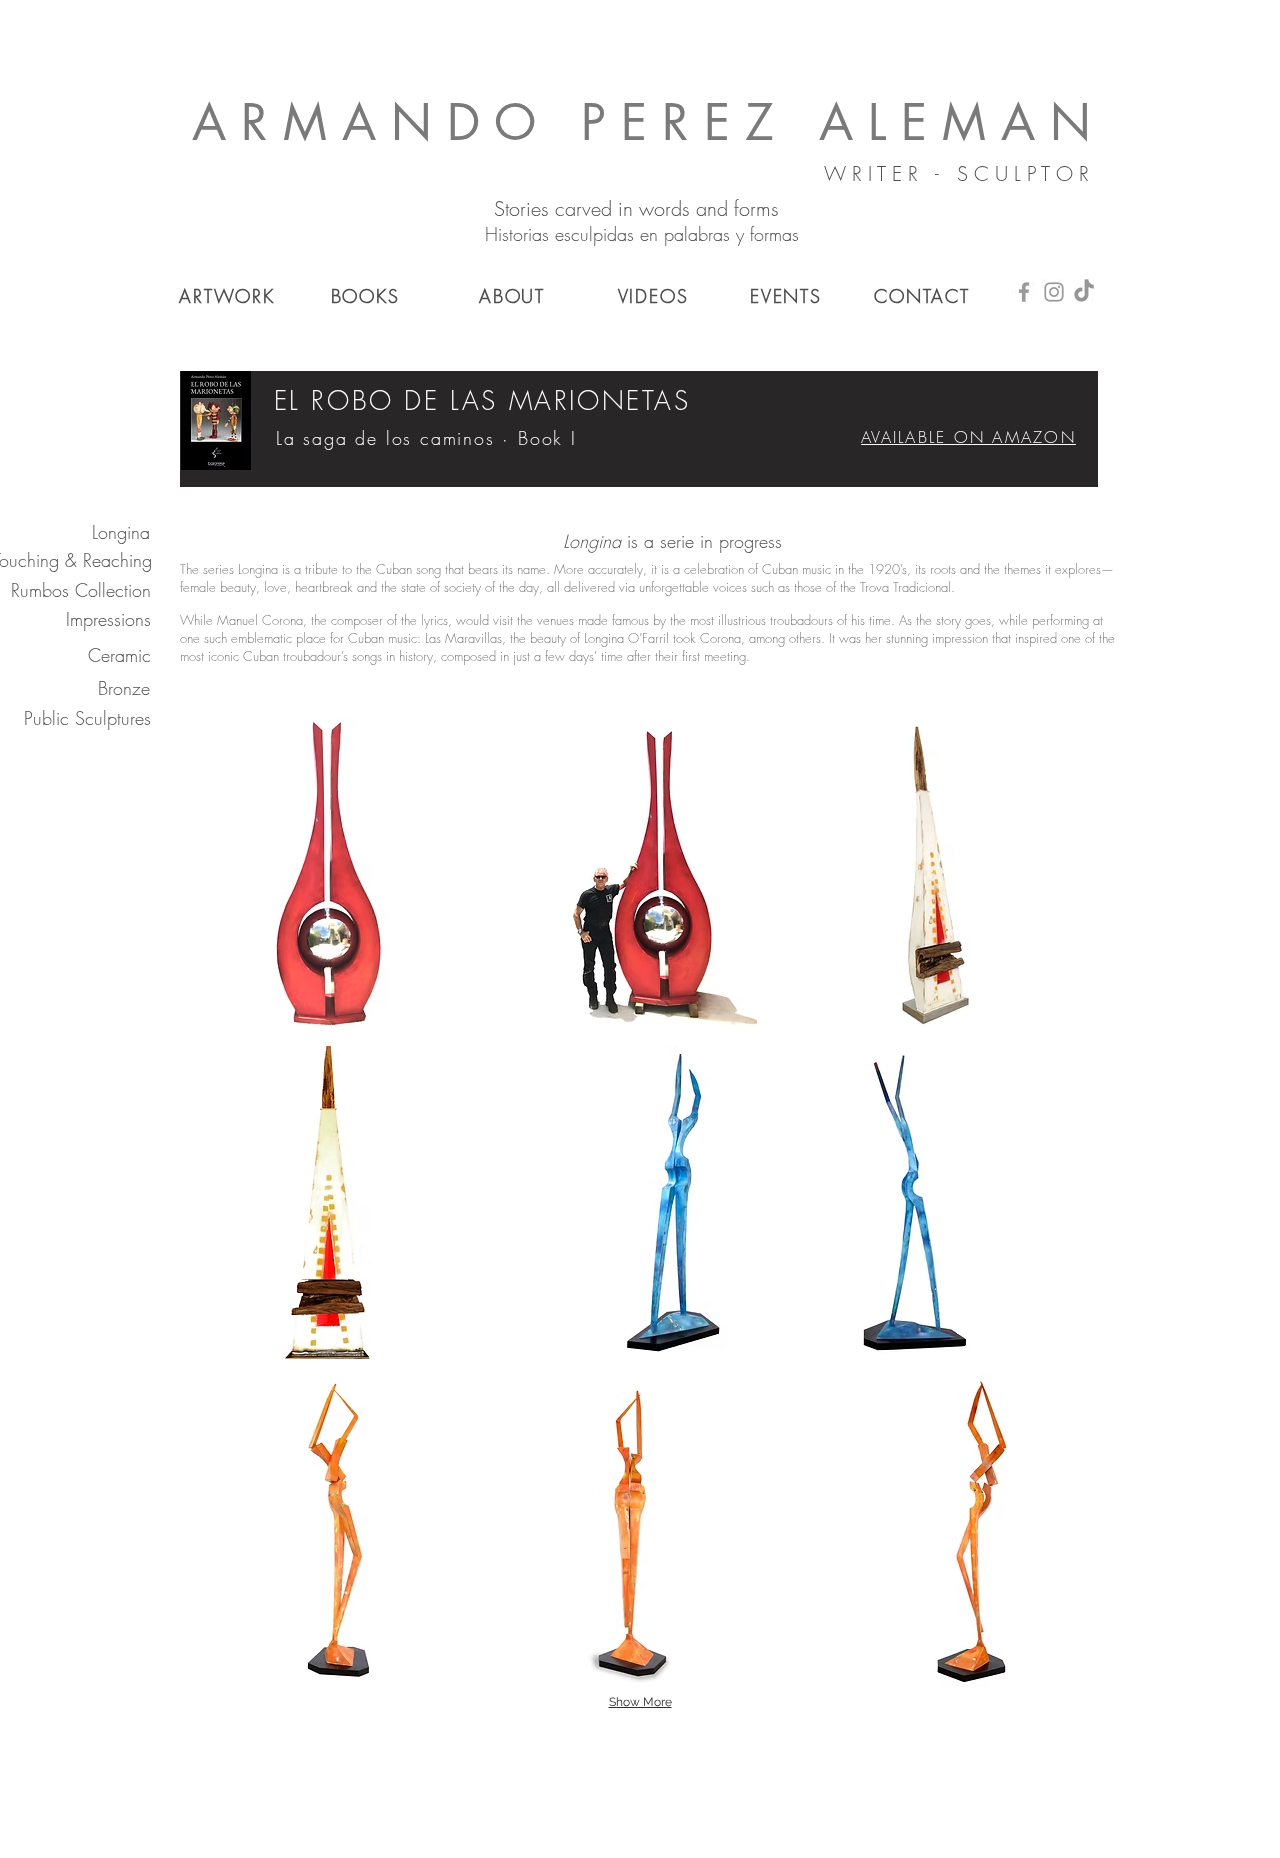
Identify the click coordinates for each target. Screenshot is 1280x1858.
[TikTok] (1084, 292)
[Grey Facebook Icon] (1024, 292)
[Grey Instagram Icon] (1054, 292)
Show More (640, 1702)
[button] (329, 874)
